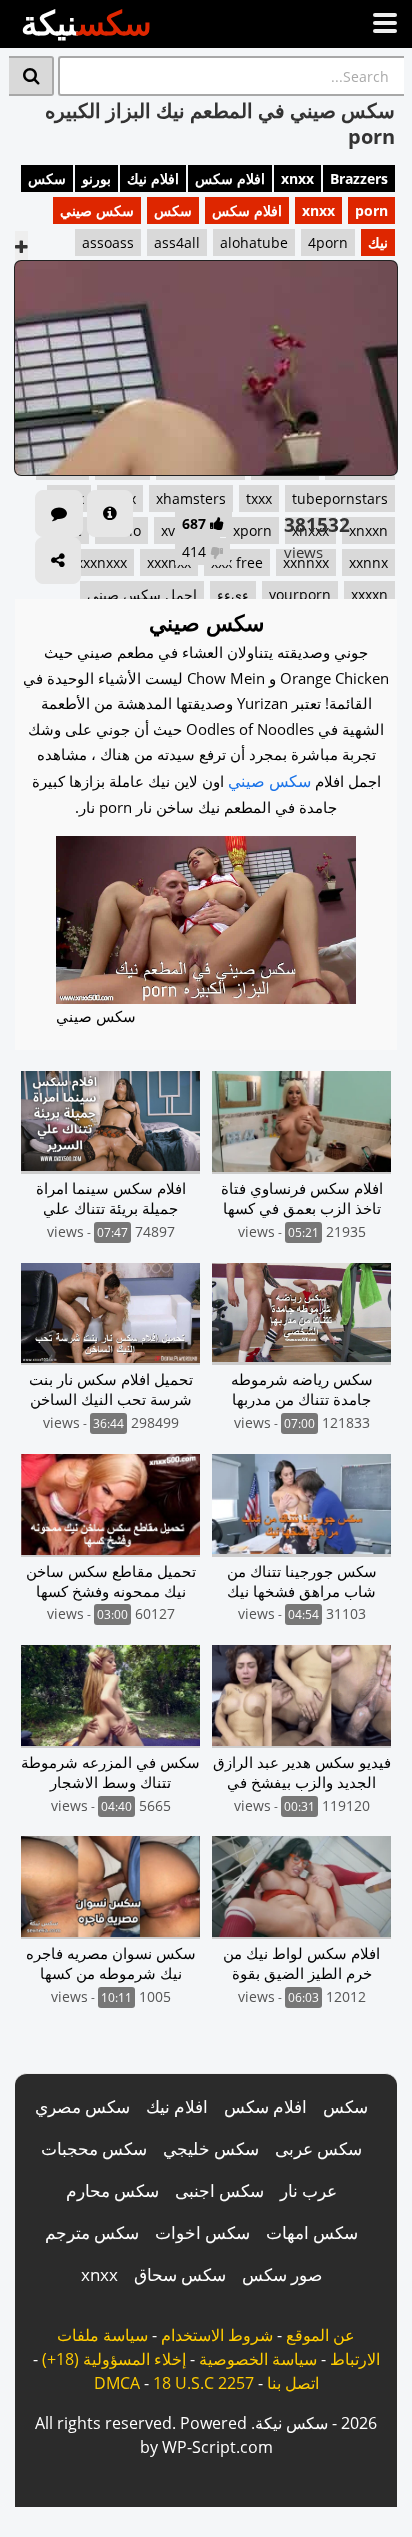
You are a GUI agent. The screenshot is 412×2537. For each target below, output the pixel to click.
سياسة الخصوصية (258, 2359)
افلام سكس (230, 178)
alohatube (254, 242)
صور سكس (282, 2274)
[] (31, 76)
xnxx (297, 178)
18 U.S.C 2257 (203, 2383)
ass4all (177, 242)
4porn (328, 242)
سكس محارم (112, 2190)
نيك (378, 242)
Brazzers (359, 178)
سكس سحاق (180, 2274)
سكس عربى (318, 2148)
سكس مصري (82, 2106)
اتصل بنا (293, 2383)
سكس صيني (97, 210)
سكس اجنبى (219, 2190)
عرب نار (308, 2190)
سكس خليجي (211, 2148)
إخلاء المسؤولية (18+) (114, 2359)
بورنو (96, 178)
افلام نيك (153, 178)
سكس (47, 178)
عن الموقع (320, 2335)
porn (371, 210)
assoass (108, 242)
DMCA (117, 2383)
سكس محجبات (94, 2148)
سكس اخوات (202, 2232)
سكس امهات (312, 2232)
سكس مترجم (92, 2232)
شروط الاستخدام (217, 2335)
